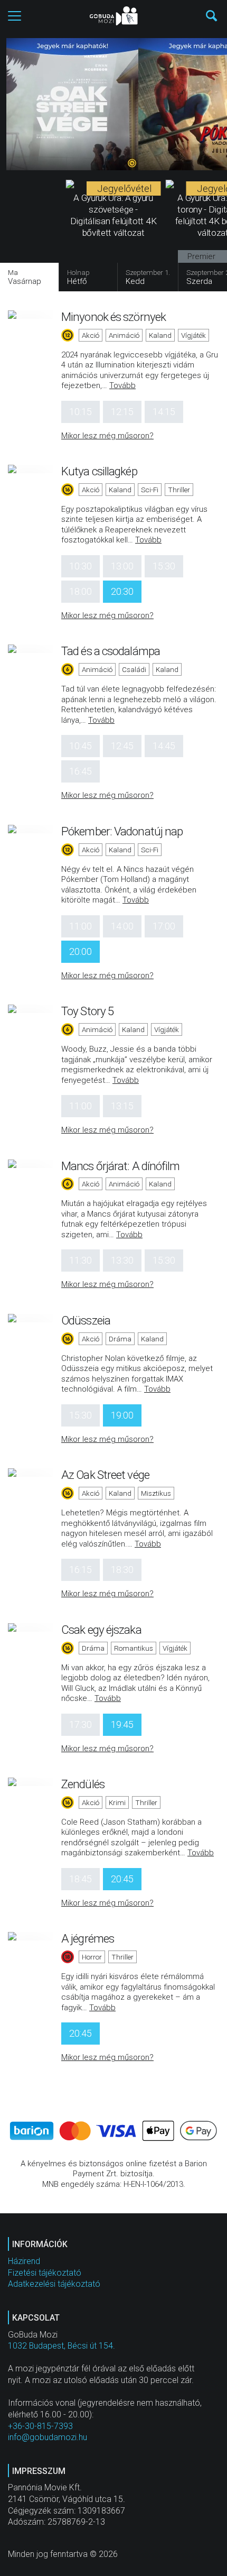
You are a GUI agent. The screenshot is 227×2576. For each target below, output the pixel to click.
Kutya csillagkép (99, 471)
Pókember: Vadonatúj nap (122, 831)
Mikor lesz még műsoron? (107, 436)
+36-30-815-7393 (40, 2426)
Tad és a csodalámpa (111, 651)
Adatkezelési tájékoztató (54, 2284)
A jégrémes (88, 1938)
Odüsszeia (86, 1320)
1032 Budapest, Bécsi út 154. (62, 2346)
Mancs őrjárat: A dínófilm (121, 1166)
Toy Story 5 (87, 1011)
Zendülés (83, 1784)
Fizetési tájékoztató (45, 2273)
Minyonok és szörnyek (113, 317)
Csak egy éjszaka (101, 1630)
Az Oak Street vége (105, 1475)
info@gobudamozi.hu (48, 2437)
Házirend (24, 2261)
